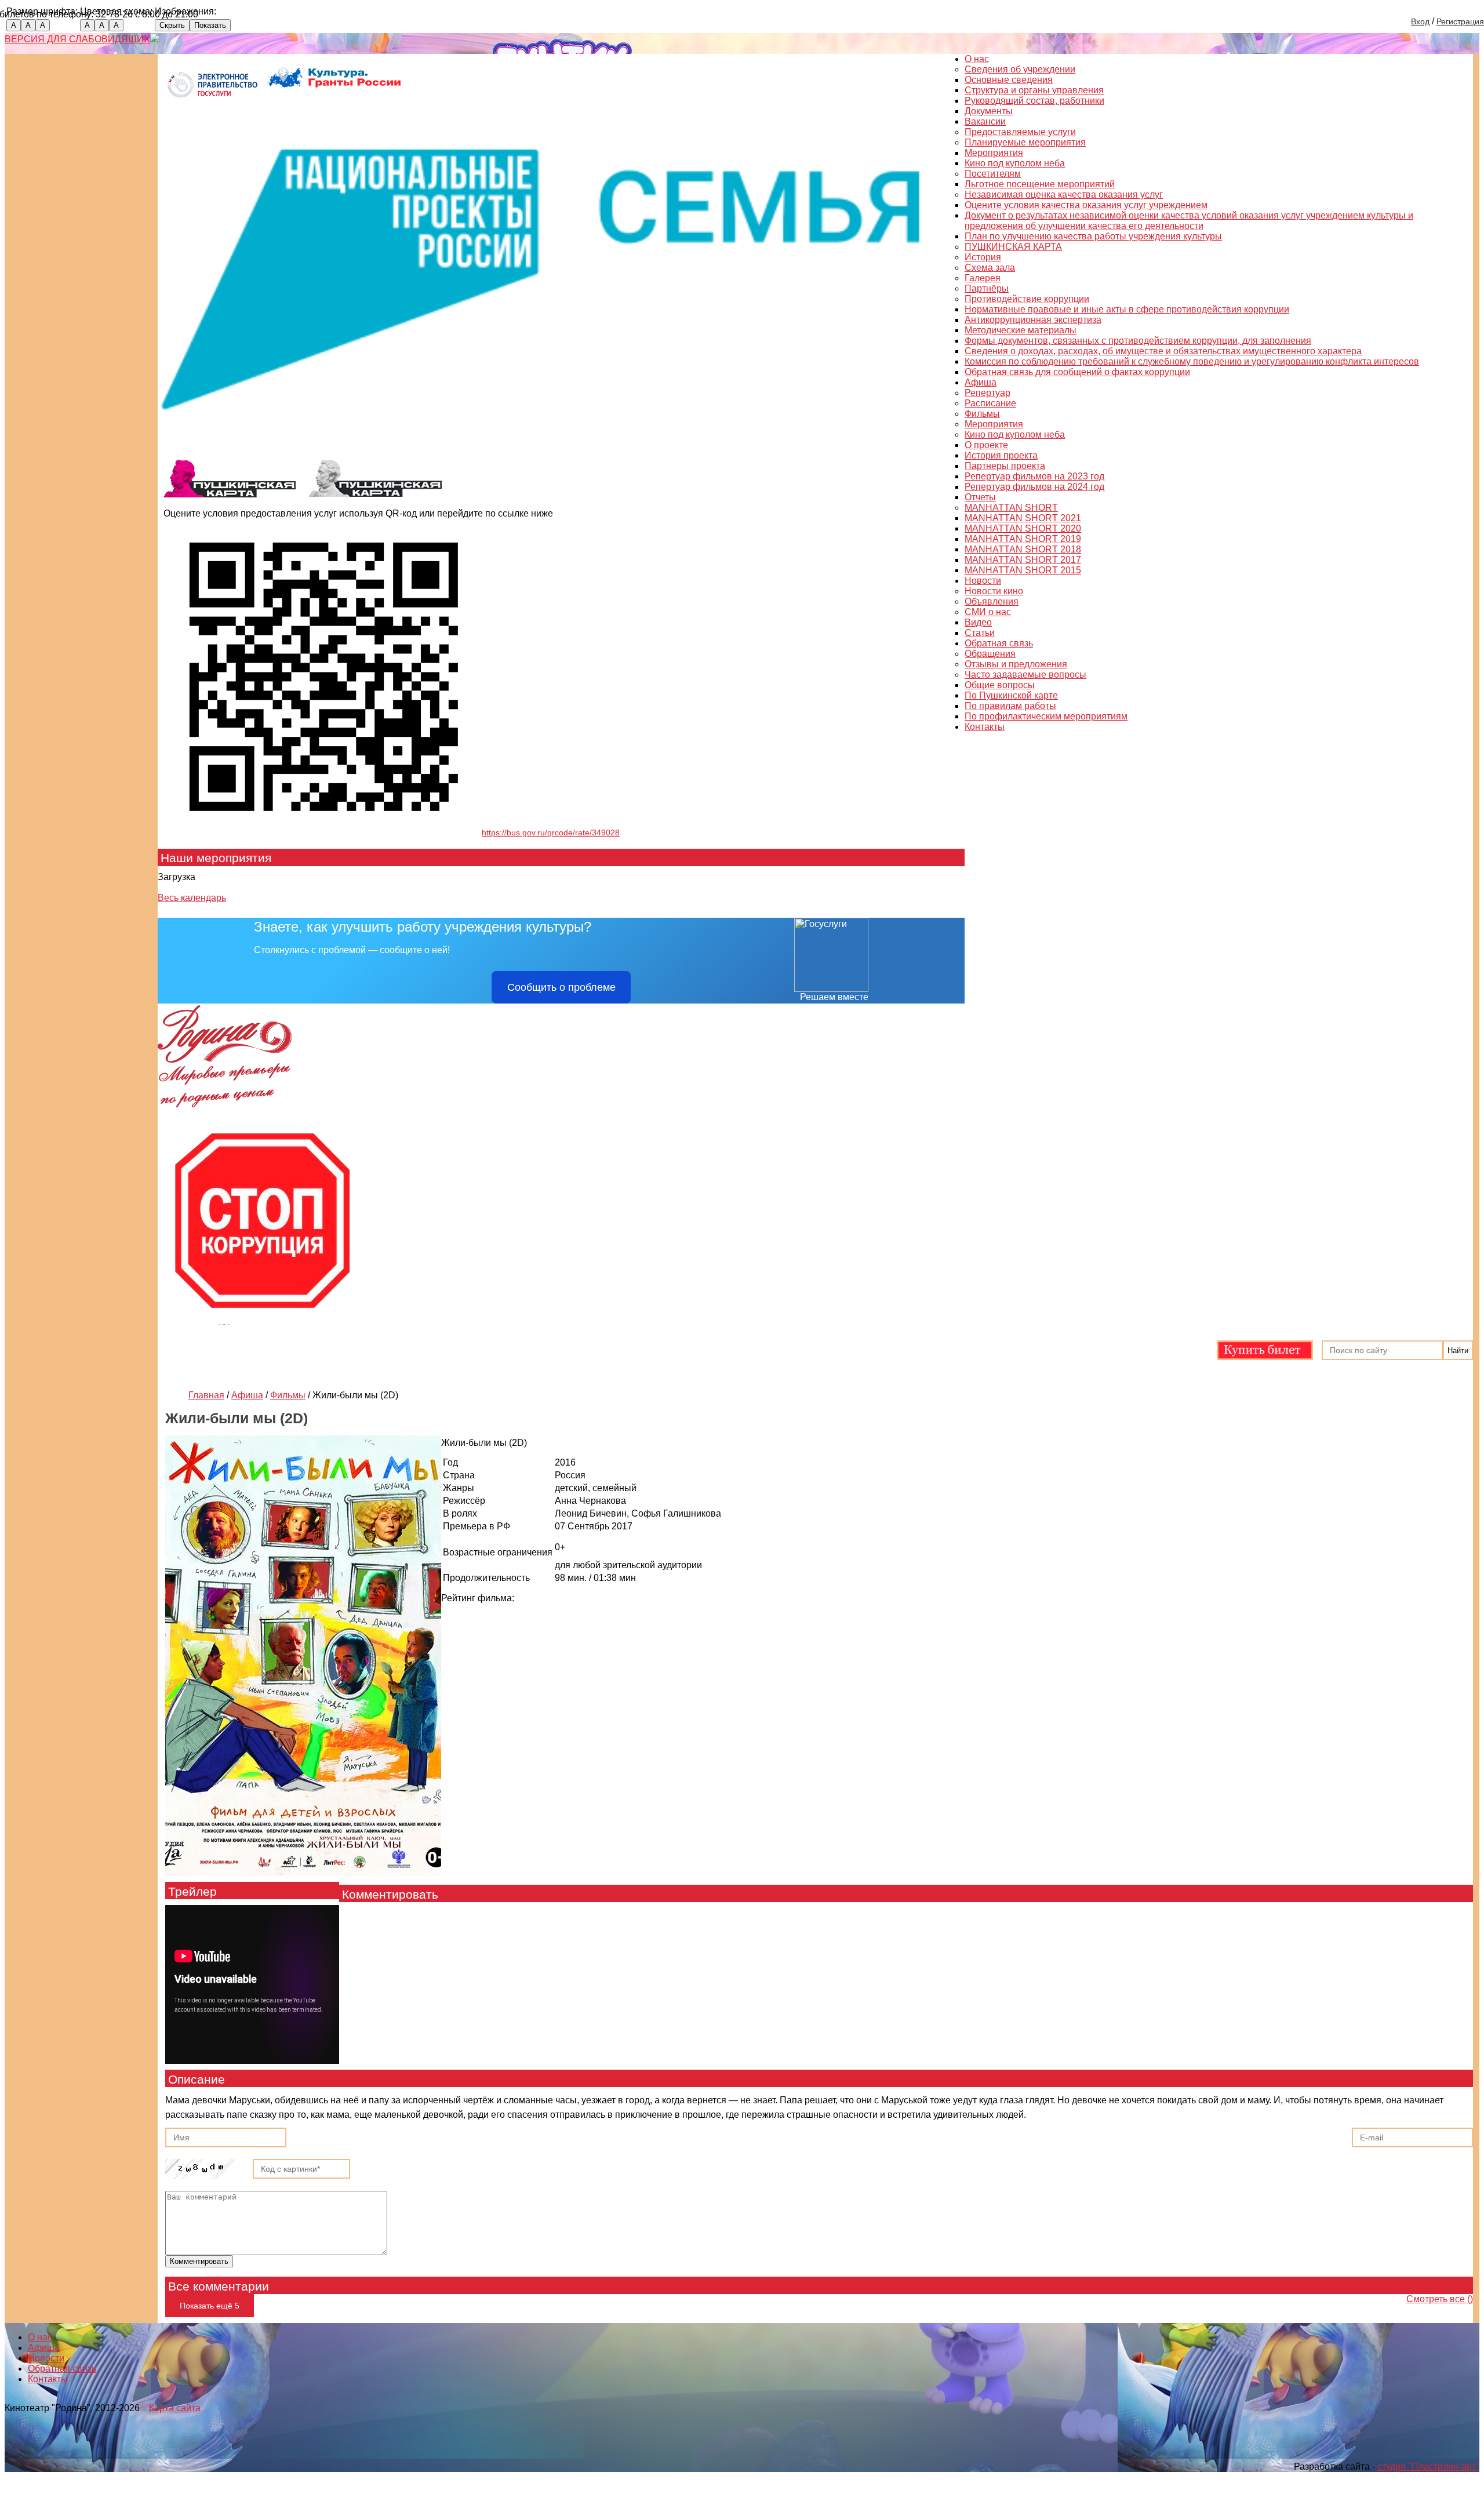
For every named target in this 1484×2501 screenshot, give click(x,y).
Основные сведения (1009, 80)
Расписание (990, 403)
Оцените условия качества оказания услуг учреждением (1086, 205)
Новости (983, 581)
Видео (978, 622)
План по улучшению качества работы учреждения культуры (1093, 236)
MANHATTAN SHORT (1011, 508)
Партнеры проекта (1005, 466)
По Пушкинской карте (1011, 695)
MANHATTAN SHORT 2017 (1023, 560)
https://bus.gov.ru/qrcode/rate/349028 (551, 833)
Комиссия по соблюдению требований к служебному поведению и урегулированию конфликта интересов (1192, 361)
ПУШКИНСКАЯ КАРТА (1013, 247)
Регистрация (1460, 21)
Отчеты (980, 497)
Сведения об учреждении (1020, 69)
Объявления (992, 601)
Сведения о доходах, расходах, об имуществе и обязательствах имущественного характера (1163, 351)
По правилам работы (1010, 706)
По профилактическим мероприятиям (1046, 716)
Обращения (990, 654)
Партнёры (987, 288)
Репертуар (987, 393)
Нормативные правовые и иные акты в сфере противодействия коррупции (1127, 309)
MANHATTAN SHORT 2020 (1023, 528)
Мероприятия (994, 153)
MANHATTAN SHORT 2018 (1023, 549)
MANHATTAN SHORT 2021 (1023, 518)
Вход (1420, 21)
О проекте (986, 445)
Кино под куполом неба (1015, 163)
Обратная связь (999, 643)
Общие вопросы (1000, 685)
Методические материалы (1021, 330)
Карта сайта (175, 2408)
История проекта (1001, 455)
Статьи (980, 633)
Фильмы (982, 414)
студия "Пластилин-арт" (1428, 2467)
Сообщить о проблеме (561, 987)
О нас (977, 59)
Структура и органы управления (1034, 90)
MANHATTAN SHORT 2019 (1023, 539)
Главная (206, 1395)
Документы (989, 111)
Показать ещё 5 (210, 2306)
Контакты (985, 727)
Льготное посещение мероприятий (1040, 184)
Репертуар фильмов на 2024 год (1034, 487)
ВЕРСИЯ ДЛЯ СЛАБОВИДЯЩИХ (77, 39)
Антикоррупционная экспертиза (1033, 320)
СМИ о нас (988, 612)
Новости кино (994, 591)
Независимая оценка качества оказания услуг (1064, 195)
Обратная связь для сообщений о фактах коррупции (1077, 372)
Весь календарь (192, 898)
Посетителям (993, 174)
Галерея (983, 278)
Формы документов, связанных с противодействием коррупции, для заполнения (1138, 341)
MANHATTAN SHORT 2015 (1023, 570)
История (983, 257)
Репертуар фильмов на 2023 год (1034, 476)
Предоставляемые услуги (1020, 132)
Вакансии (985, 121)
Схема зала (990, 268)
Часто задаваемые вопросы (1025, 675)
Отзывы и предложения (1016, 664)
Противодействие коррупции (1027, 299)
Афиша (981, 382)
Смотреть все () (1440, 2299)
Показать (210, 25)
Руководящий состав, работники (1034, 101)
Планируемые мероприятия (1025, 142)
